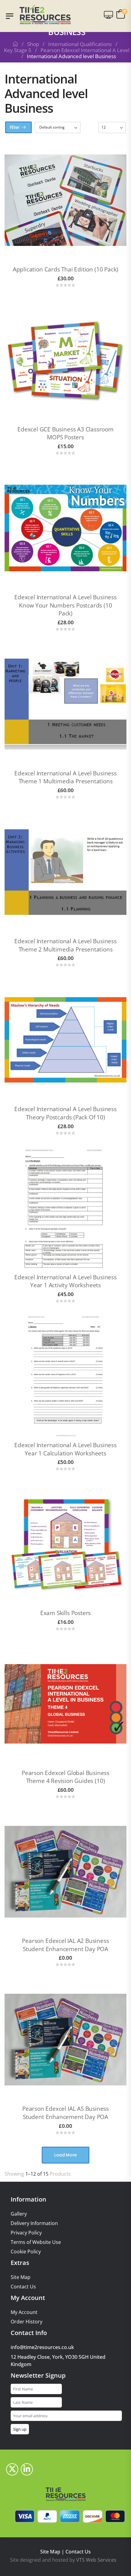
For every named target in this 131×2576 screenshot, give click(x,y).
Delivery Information (34, 2223)
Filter (15, 127)
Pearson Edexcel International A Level (85, 50)
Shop (33, 44)
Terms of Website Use (36, 2242)
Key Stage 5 (18, 50)
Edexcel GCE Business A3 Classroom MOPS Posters (65, 433)
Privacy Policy (26, 2233)
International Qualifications (80, 44)
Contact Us (23, 2287)
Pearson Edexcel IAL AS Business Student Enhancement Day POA (65, 2113)
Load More (65, 2155)
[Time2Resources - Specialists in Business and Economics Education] (45, 14)
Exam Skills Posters (65, 1613)
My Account (24, 2312)
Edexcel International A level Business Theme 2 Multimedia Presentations (65, 945)
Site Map (21, 2277)
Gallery (19, 2214)
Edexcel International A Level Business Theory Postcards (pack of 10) (65, 1113)
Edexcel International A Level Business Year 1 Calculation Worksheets (65, 1449)
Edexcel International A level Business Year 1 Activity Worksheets (65, 1281)
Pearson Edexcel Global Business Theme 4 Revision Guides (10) (65, 1777)
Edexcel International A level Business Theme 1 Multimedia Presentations (65, 777)
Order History (27, 2322)
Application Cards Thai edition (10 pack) (65, 269)
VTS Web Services (96, 2560)
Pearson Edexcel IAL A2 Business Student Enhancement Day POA (65, 1945)
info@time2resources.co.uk (42, 2347)
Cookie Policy (26, 2252)
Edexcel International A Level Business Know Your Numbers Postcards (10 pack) (65, 605)
